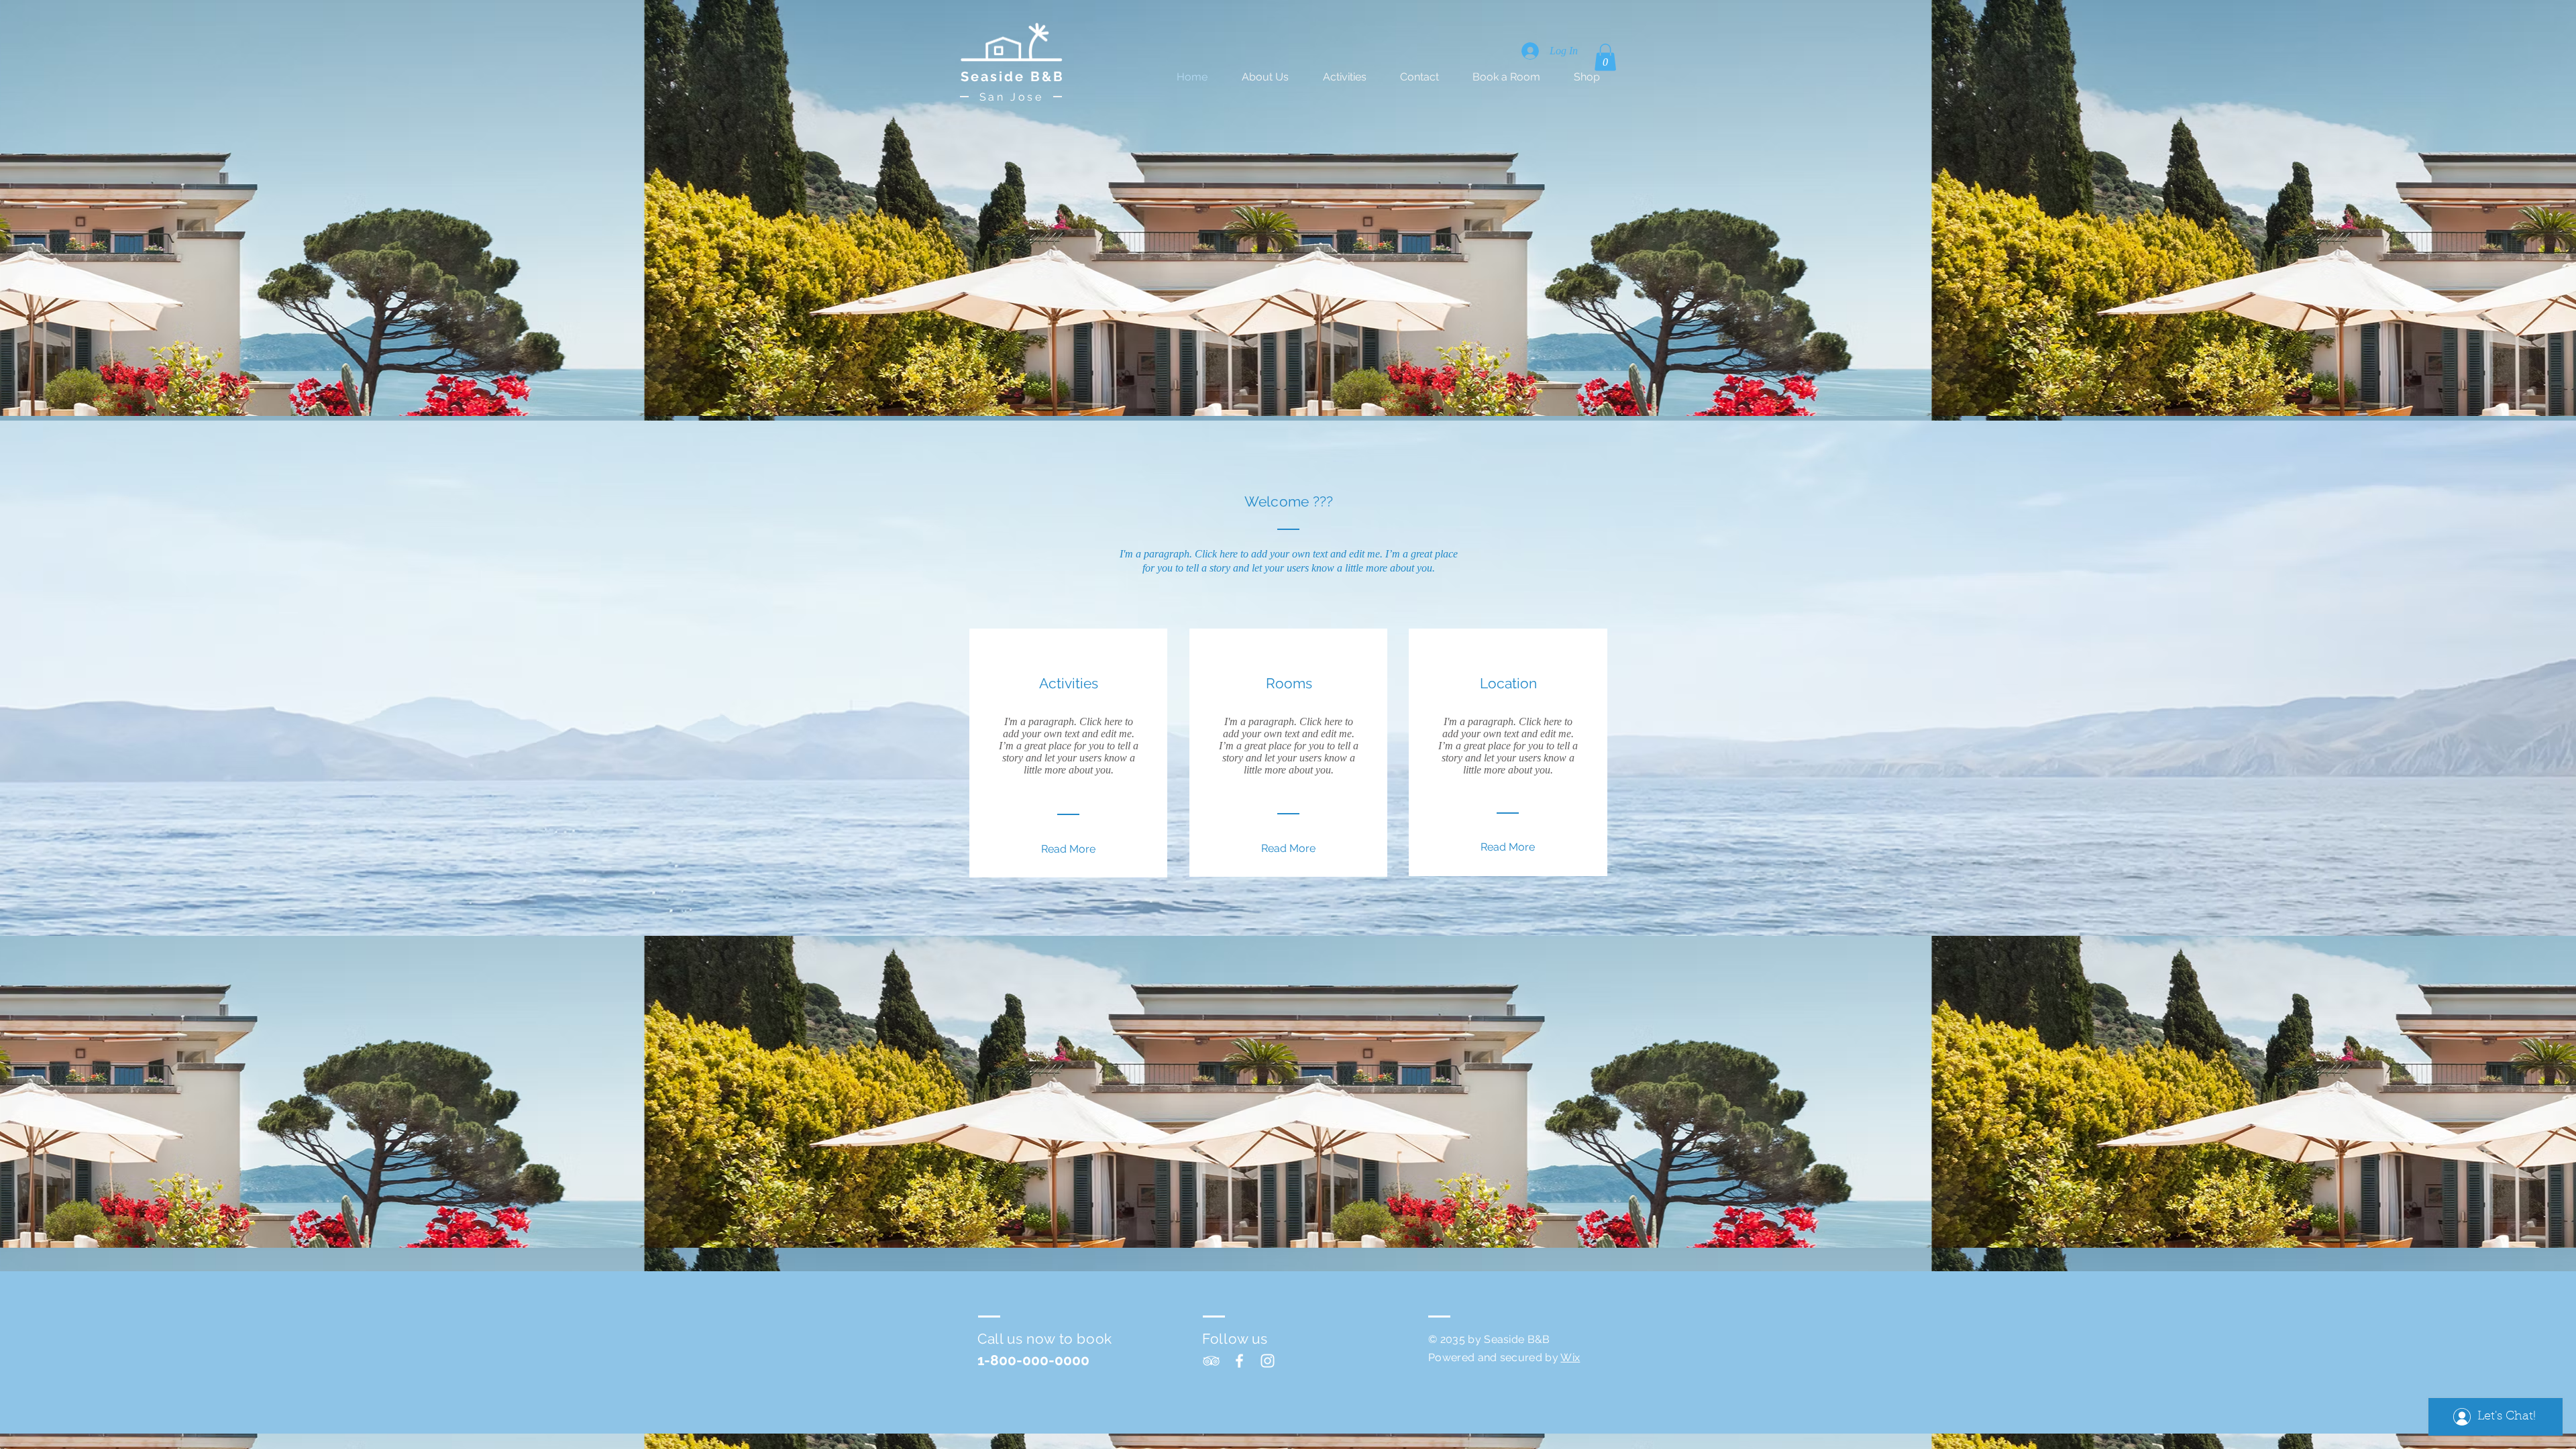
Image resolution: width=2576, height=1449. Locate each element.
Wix (1570, 1357)
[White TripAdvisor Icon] (1211, 1361)
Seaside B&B (1013, 76)
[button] (1605, 57)
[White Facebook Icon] (1239, 1361)
